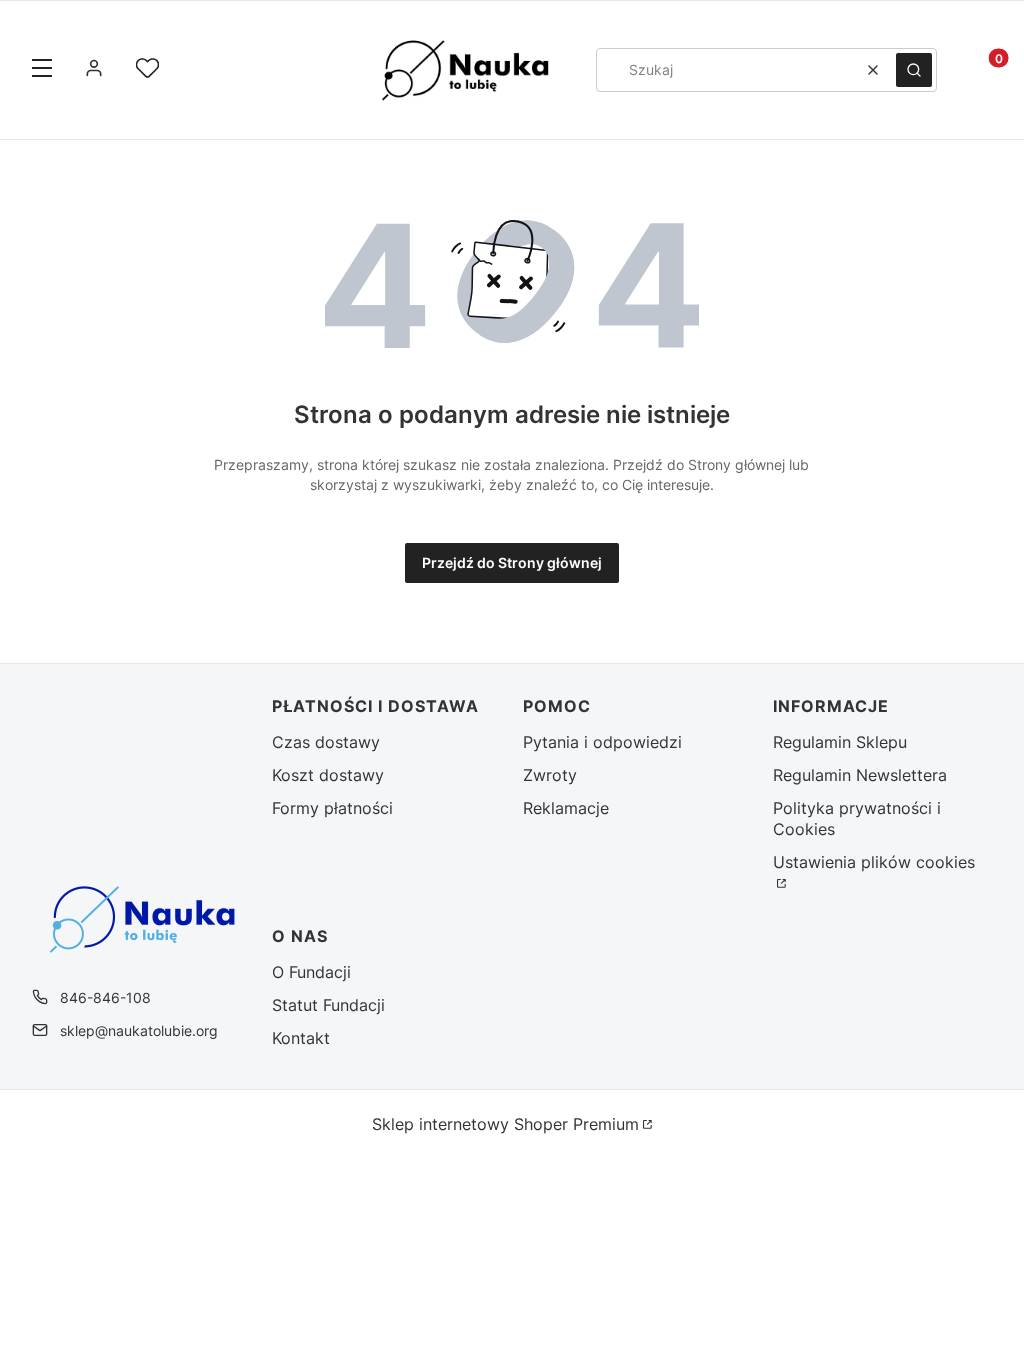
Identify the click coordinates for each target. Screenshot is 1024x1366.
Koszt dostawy (328, 775)
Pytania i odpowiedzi (602, 742)
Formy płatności (332, 808)
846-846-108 (105, 997)
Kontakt (301, 1038)
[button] (42, 70)
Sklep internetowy (505, 1124)
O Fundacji (311, 972)
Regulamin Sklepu (840, 742)
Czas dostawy (326, 742)
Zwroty (550, 775)
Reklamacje (566, 808)
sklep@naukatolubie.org (139, 1030)
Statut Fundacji (328, 1005)
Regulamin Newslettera (860, 775)
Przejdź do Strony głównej (512, 562)
